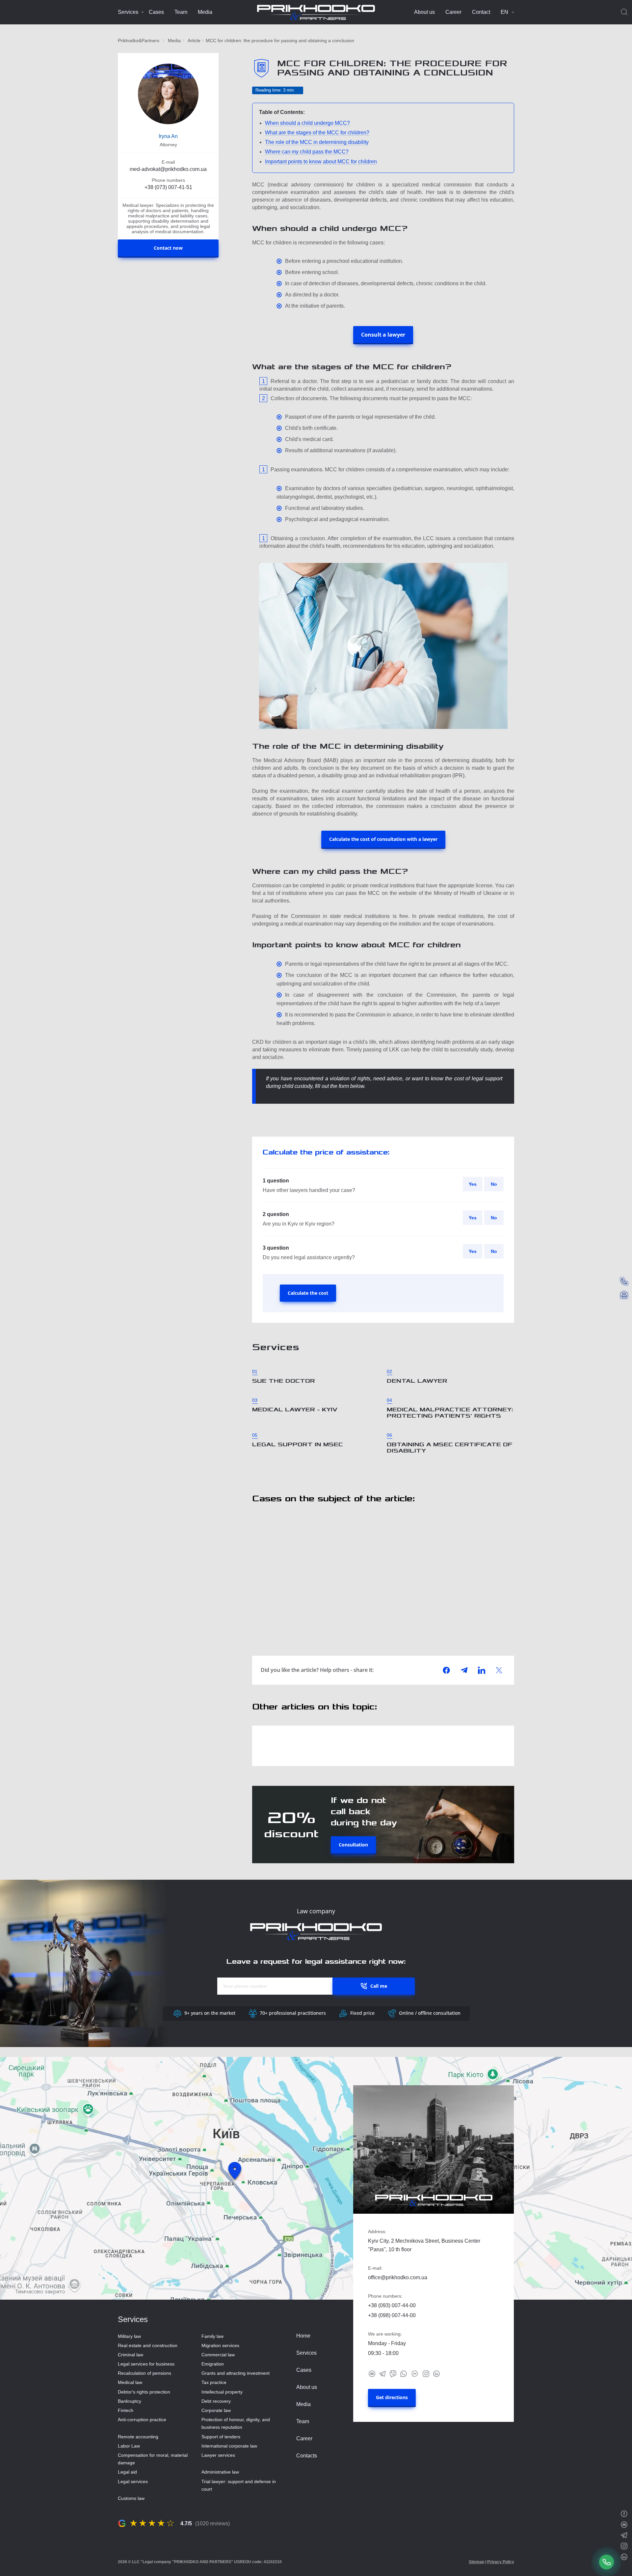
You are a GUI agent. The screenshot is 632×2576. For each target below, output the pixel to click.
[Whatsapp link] (404, 2373)
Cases (156, 12)
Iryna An (168, 136)
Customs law (131, 2498)
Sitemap (476, 2562)
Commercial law (218, 2355)
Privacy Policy (501, 2562)
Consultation (353, 1845)
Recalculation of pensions (145, 2373)
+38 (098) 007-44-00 (392, 2315)
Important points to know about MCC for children (321, 162)
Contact (481, 12)
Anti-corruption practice (142, 2420)
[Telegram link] (382, 2373)
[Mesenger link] (415, 2373)
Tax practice (214, 2382)
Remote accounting (138, 2437)
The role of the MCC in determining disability (317, 142)
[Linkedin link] (436, 2373)
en (504, 12)
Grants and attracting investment (236, 2373)
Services (128, 12)
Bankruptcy (130, 2401)
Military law (129, 2336)
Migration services (220, 2345)
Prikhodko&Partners (139, 41)
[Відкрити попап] (607, 2562)
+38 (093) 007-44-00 (392, 2305)
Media (205, 12)
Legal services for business (146, 2364)
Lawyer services (218, 2455)
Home (303, 2336)
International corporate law (229, 2446)
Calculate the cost (308, 1293)
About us (424, 12)
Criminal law (131, 2355)
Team (181, 12)
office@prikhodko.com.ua (398, 2277)
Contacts (307, 2456)
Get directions (392, 2397)
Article (194, 41)
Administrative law (220, 2472)
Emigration (213, 2364)
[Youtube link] (372, 2373)
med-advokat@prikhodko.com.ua (168, 169)
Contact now (168, 248)
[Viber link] (393, 2373)
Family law (212, 2336)
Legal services (133, 2481)
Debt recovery (216, 2401)
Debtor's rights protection (144, 2392)
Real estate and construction (148, 2345)
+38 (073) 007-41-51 (168, 187)
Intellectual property (222, 2392)
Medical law (130, 2382)
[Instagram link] (426, 2373)
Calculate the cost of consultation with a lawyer (383, 839)
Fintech (126, 2410)
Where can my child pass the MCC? (307, 152)
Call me (379, 1986)
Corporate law (216, 2410)
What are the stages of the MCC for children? (317, 133)
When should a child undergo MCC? (307, 123)
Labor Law (129, 2446)
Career (453, 12)
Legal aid (127, 2472)
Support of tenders (221, 2437)
